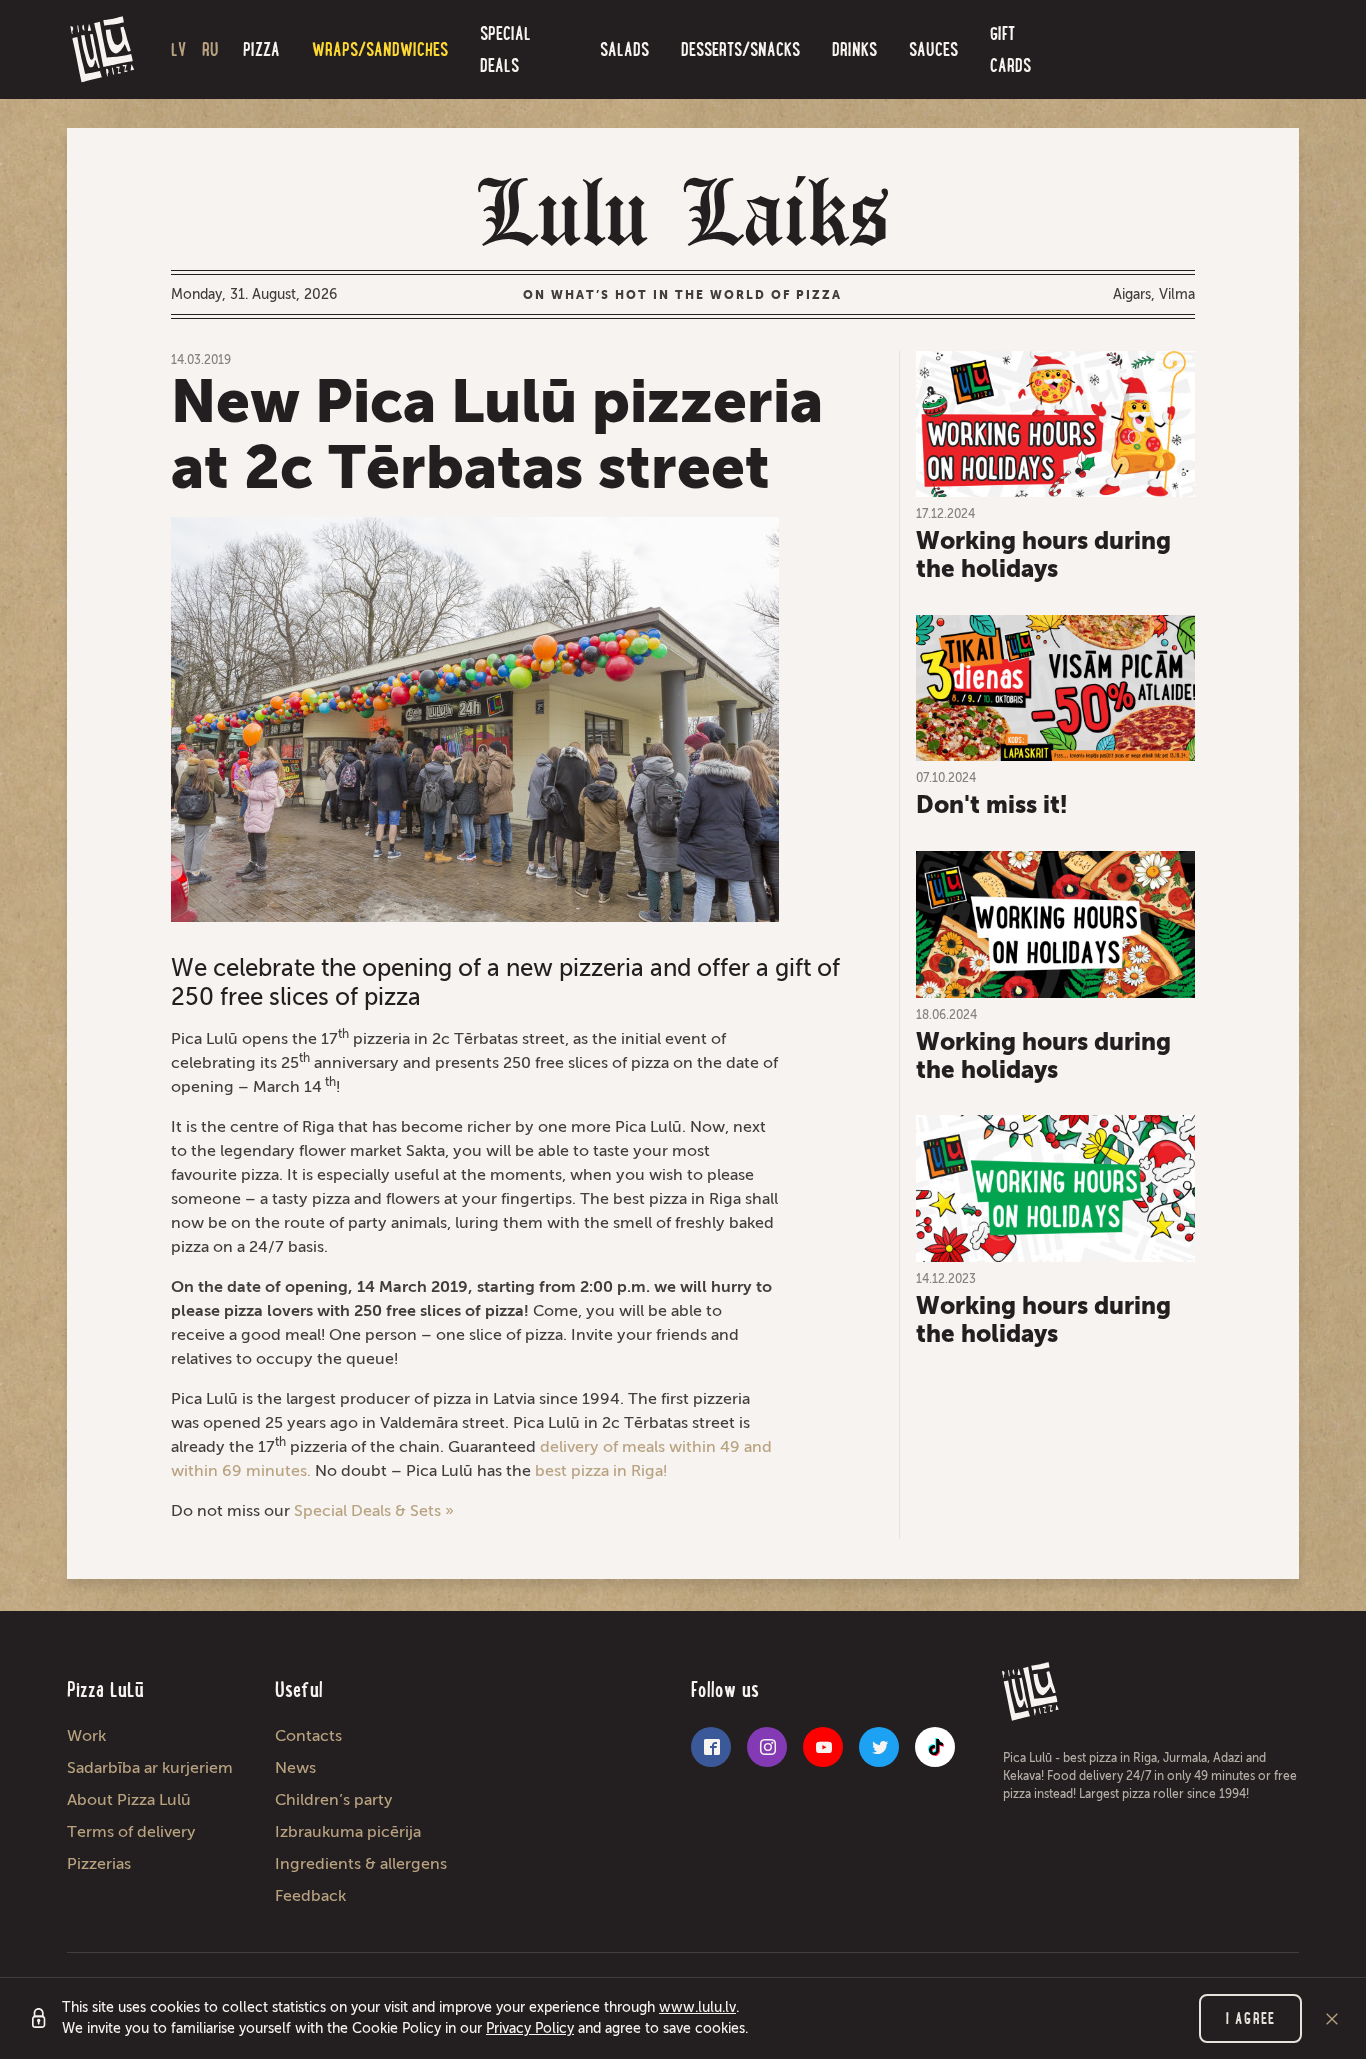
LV (178, 49)
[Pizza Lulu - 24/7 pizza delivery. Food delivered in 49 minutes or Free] (103, 50)
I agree (1250, 2018)
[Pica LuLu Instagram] (767, 1747)
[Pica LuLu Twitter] (879, 1747)
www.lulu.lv (697, 2007)
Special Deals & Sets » (374, 1510)
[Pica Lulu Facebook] (711, 1747)
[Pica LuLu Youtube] (823, 1747)
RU (210, 49)
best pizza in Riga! (601, 1470)
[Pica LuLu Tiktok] (935, 1747)
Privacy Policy (530, 2028)
